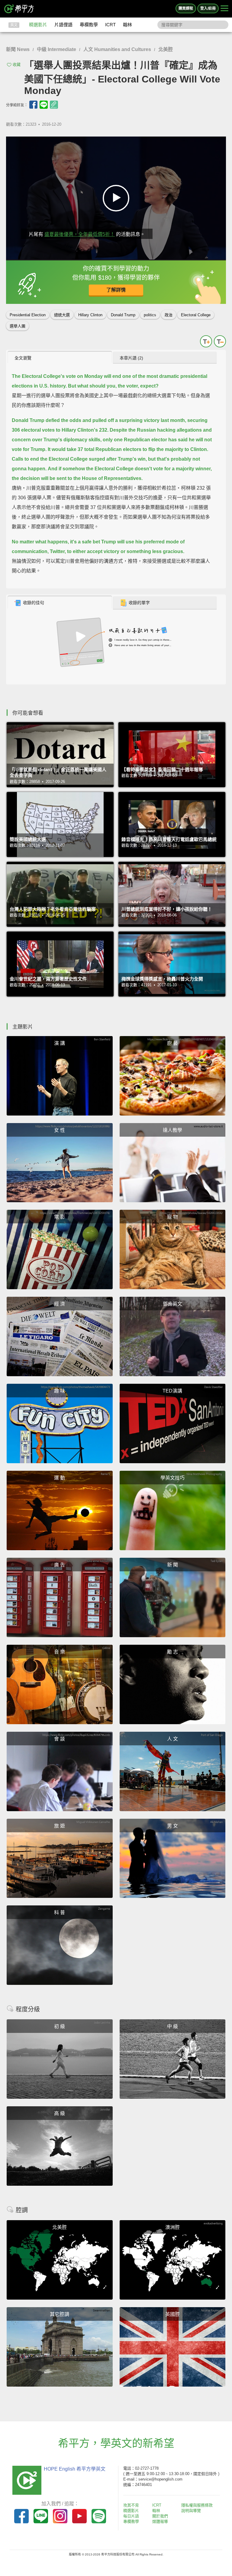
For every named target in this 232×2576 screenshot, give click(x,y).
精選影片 (38, 25)
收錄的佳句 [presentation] (34, 603)
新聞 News (18, 49)
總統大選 (62, 315)
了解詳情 (116, 290)
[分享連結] (54, 105)
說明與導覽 (191, 2511)
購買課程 (186, 8)
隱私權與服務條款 (197, 2505)
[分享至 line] (44, 105)
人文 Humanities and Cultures (117, 49)
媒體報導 (160, 2521)
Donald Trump (123, 315)
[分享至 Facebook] (33, 105)
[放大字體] (206, 341)
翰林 (127, 25)
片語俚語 (63, 25)
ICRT (110, 25)
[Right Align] (224, 9)
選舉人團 (18, 326)
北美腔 (166, 49)
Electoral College (196, 315)
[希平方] (19, 9)
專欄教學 (89, 25)
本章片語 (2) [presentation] (131, 358)
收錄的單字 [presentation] (139, 603)
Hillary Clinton (90, 315)
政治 (169, 315)
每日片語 (131, 2516)
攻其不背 (131, 2505)
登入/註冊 (208, 8)
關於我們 (160, 2516)
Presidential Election (28, 315)
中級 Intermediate (56, 49)
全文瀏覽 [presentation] (23, 358)
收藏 (17, 64)
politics (150, 315)
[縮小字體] (220, 341)
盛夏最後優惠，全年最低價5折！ (80, 234)
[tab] (60, 358)
